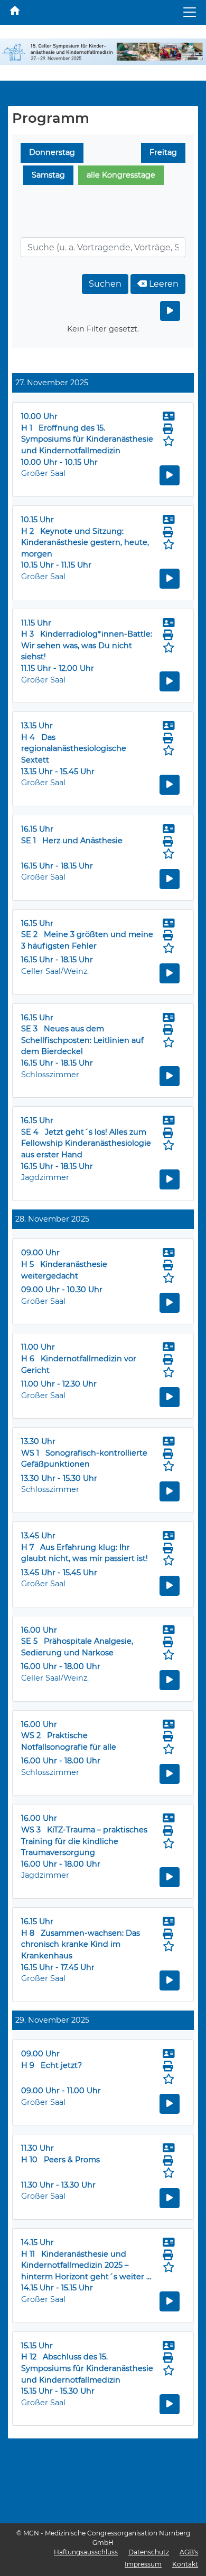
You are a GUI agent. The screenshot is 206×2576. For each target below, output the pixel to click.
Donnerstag (52, 152)
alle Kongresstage (121, 175)
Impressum (143, 2564)
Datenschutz (149, 2552)
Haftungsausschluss (86, 2552)
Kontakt (185, 2564)
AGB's (189, 2552)
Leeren (163, 284)
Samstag (48, 175)
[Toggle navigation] (190, 12)
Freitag (163, 152)
